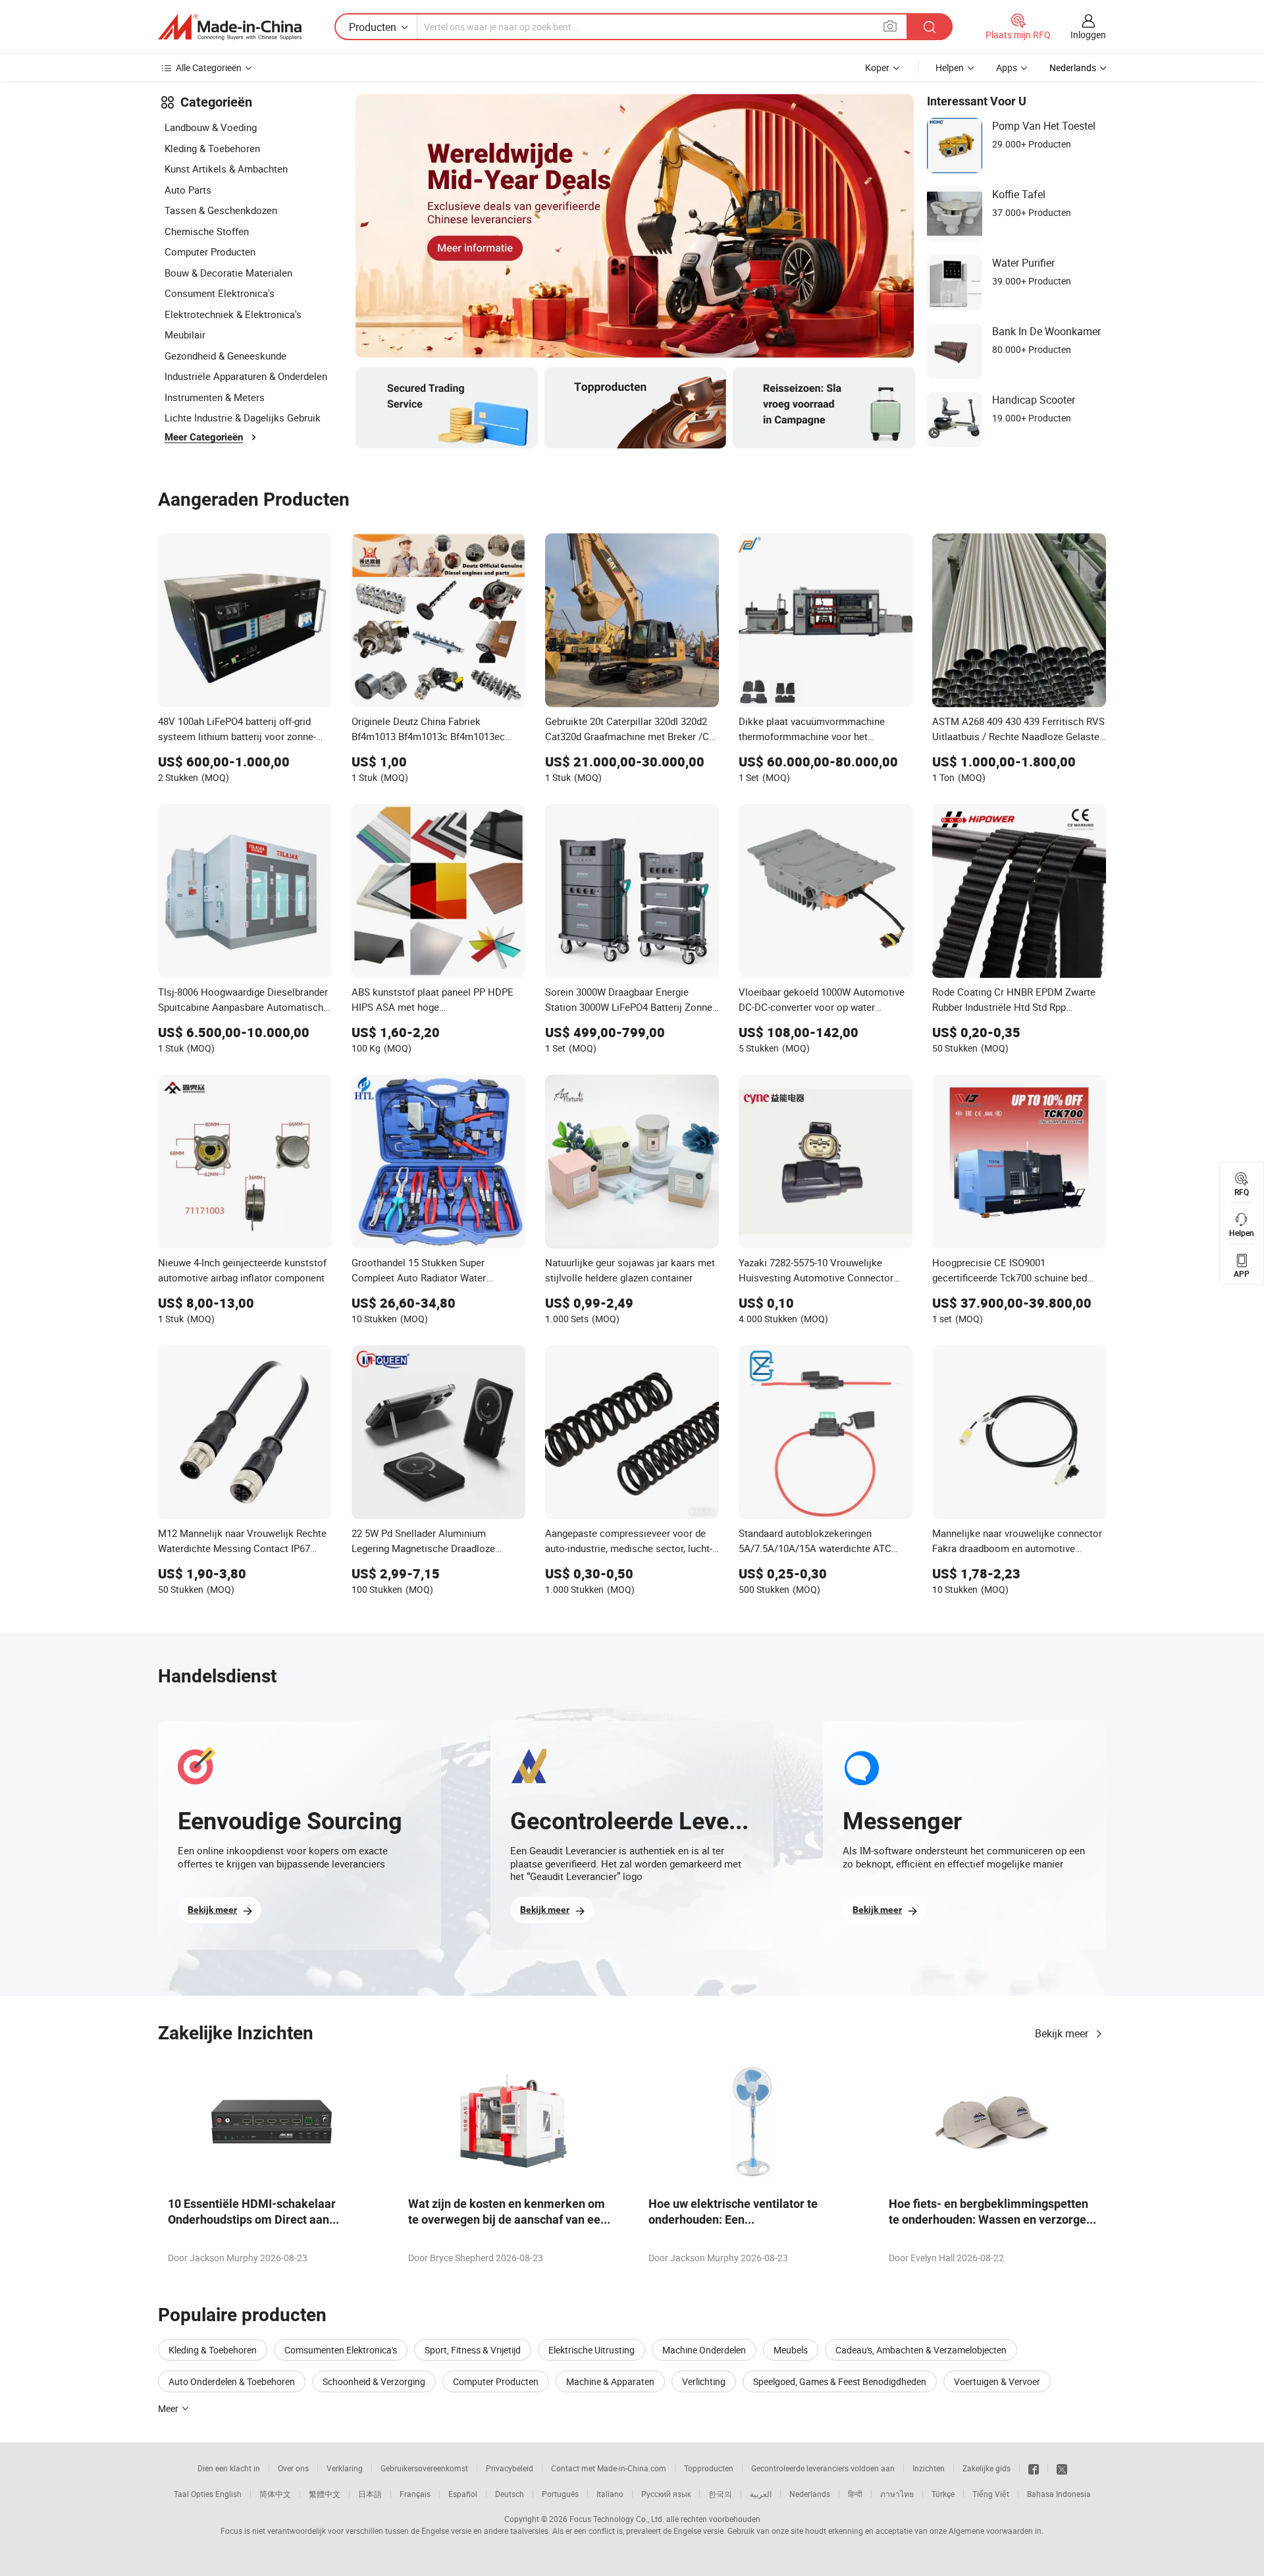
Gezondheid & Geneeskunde (225, 356)
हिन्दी (855, 2494)
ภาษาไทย (897, 2494)
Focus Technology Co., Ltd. (617, 2519)
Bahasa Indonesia (1059, 2494)
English (228, 2494)
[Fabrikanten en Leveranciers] (230, 27)
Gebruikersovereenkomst (424, 2468)
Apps (1007, 67)
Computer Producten (210, 252)
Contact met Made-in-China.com (609, 2468)
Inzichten (929, 2468)
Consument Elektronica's (220, 293)
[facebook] (1034, 2468)
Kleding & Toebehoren (212, 148)
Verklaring (345, 2468)
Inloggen (1088, 35)
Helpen (950, 67)
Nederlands (810, 2494)
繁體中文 (325, 2494)
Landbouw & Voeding (211, 127)
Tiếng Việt (991, 2494)
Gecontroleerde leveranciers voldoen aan (823, 2468)
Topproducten (709, 2468)
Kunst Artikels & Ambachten (226, 169)
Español (463, 2494)
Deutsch (510, 2494)
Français (415, 2494)
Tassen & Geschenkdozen (221, 210)
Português (560, 2494)
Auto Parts (188, 190)
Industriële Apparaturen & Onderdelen (246, 376)
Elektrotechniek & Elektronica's (233, 314)
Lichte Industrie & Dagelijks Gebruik (243, 417)
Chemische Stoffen (207, 231)
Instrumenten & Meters (215, 397)
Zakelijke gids (987, 2468)
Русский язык (666, 2494)
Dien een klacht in (229, 2468)
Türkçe (943, 2494)
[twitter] (1062, 2468)
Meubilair (185, 335)
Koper (877, 67)
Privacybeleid (510, 2468)
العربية (761, 2494)
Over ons (293, 2468)
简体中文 (275, 2494)
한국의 (720, 2494)
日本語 (370, 2494)
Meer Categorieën (204, 437)
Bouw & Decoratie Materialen (228, 273)
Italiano (610, 2494)
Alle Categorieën (209, 67)
